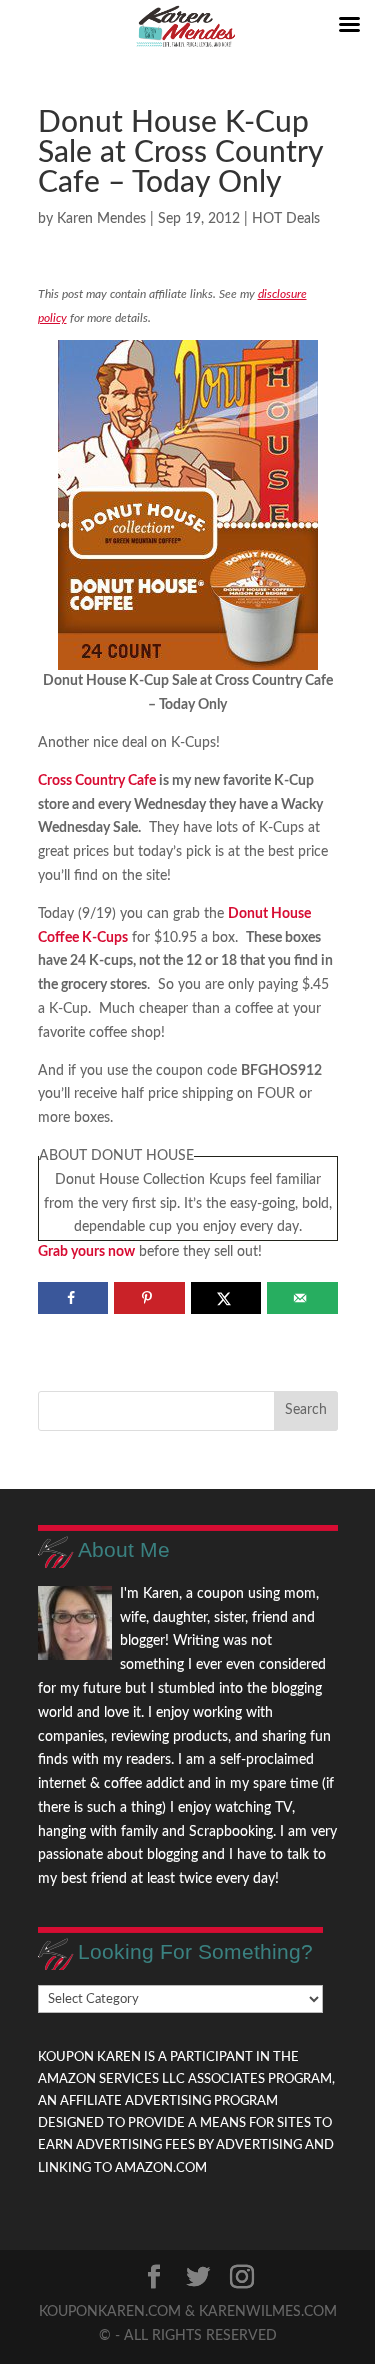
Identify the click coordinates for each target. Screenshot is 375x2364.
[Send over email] (302, 1298)
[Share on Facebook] (73, 1298)
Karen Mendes (101, 219)
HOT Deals (286, 219)
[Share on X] (226, 1298)
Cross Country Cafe (97, 781)
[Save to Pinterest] (149, 1298)
